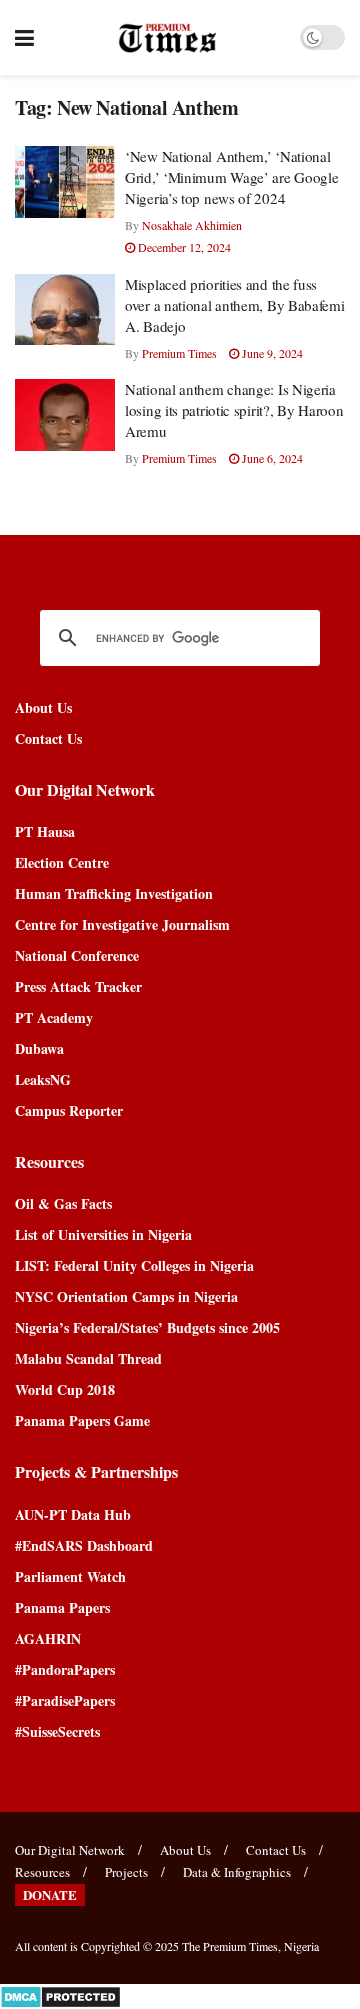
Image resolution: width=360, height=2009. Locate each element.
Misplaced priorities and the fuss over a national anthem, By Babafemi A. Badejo (235, 305)
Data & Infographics (237, 1872)
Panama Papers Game (82, 1420)
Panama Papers (62, 1607)
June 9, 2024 (271, 353)
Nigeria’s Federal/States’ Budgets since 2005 (147, 1327)
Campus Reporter (69, 1110)
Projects (126, 1872)
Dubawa (39, 1048)
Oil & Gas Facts (63, 1203)
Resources (42, 1872)
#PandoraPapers (65, 1669)
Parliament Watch (70, 1576)
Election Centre (62, 862)
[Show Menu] (24, 37)
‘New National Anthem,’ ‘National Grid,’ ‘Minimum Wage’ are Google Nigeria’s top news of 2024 (231, 177)
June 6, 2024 (271, 458)
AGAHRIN (48, 1638)
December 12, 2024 (183, 247)
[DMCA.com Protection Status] (60, 1994)
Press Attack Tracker (78, 986)
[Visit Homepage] (167, 38)
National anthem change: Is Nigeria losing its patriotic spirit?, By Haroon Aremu (234, 410)
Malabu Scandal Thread (88, 1358)
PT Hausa (45, 831)
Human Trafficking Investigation (114, 893)
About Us (43, 707)
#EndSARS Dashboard (84, 1545)
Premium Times (179, 353)
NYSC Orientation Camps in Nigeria (126, 1296)
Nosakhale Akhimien (192, 225)
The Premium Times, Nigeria (250, 1946)
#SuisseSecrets (57, 1731)
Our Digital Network (70, 1850)
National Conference (77, 955)
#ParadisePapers (65, 1700)
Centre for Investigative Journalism (122, 924)
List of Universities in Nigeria (103, 1234)
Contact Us (48, 738)
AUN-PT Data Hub (73, 1514)
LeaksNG (43, 1079)
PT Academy (54, 1017)
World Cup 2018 (65, 1389)
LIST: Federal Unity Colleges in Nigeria (134, 1265)
